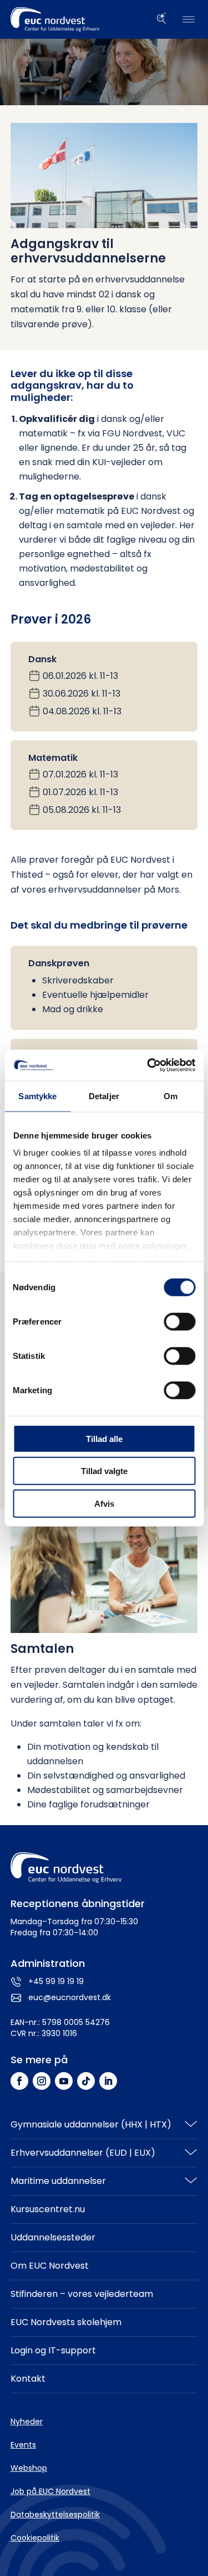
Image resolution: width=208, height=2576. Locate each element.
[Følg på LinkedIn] (108, 2081)
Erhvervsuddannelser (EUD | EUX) (83, 2153)
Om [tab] (171, 1096)
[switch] (179, 1321)
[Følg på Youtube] (64, 2081)
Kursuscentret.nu (48, 2209)
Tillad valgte (104, 1471)
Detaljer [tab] (104, 1096)
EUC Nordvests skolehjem (66, 2322)
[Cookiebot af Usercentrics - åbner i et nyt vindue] (148, 1065)
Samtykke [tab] (37, 1096)
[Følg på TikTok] (86, 2081)
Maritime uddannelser (58, 2181)
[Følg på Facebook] (19, 2081)
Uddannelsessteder (53, 2237)
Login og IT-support (53, 2350)
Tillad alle (104, 1438)
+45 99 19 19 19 (56, 1981)
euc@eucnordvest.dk (70, 1997)
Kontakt (28, 2379)
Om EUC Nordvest (50, 2266)
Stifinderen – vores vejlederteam (82, 2294)
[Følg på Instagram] (42, 2081)
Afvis (104, 1503)
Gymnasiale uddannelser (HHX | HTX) (91, 2124)
